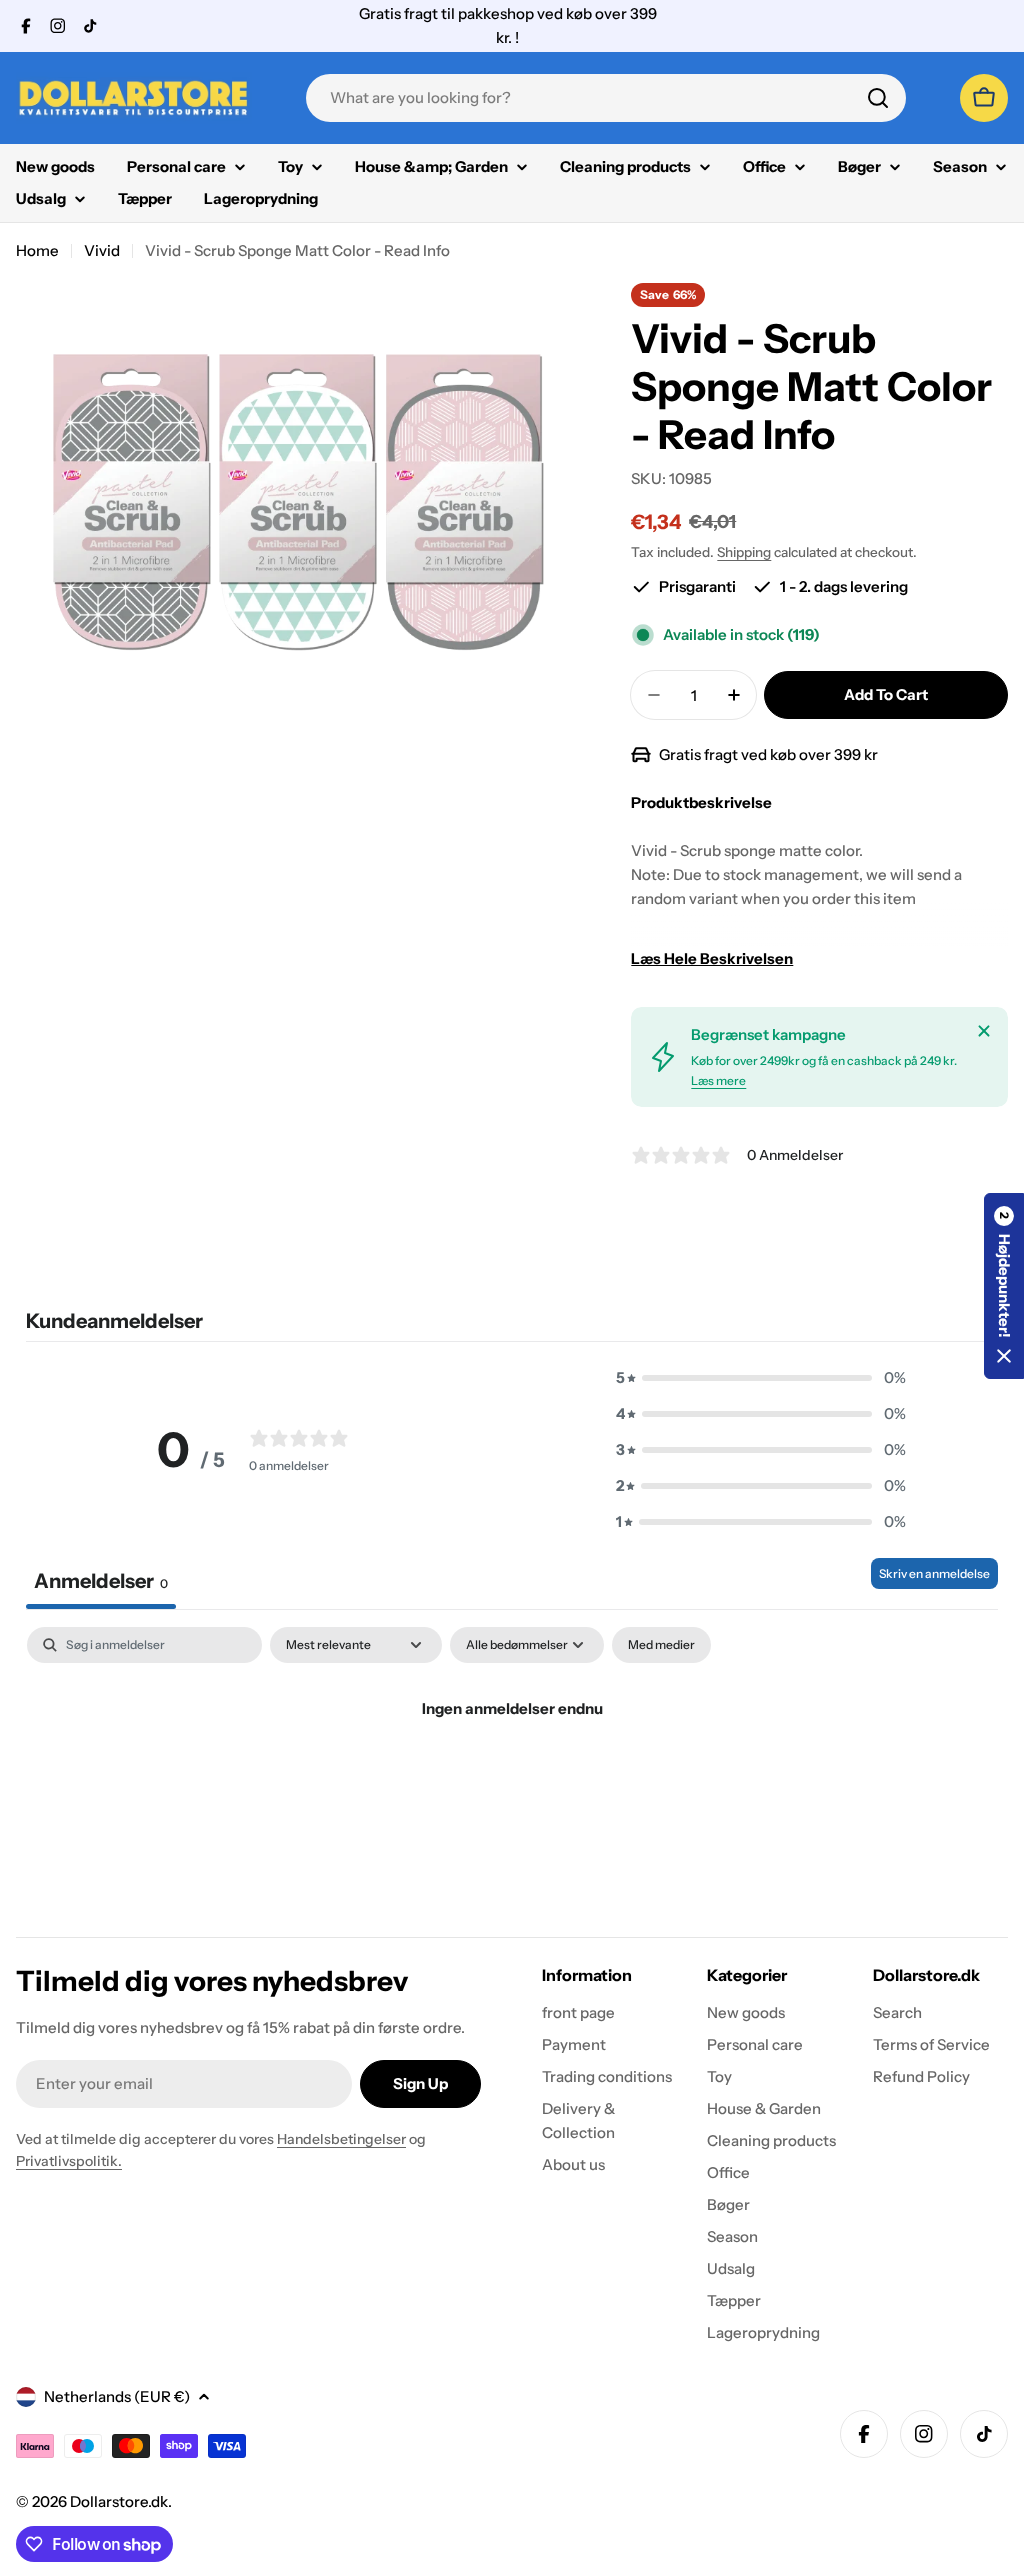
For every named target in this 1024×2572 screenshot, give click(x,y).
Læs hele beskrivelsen (712, 958)
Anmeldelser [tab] (101, 1581)
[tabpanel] (512, 1776)
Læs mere (718, 1080)
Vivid (102, 250)
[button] (761, 1378)
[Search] (878, 98)
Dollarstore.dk (119, 2501)
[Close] (984, 1031)
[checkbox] (661, 1645)
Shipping (744, 552)
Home (37, 250)
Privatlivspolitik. (69, 2161)
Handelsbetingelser (341, 2139)
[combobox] (606, 98)
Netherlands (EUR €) (117, 2396)
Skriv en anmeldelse (934, 1573)
